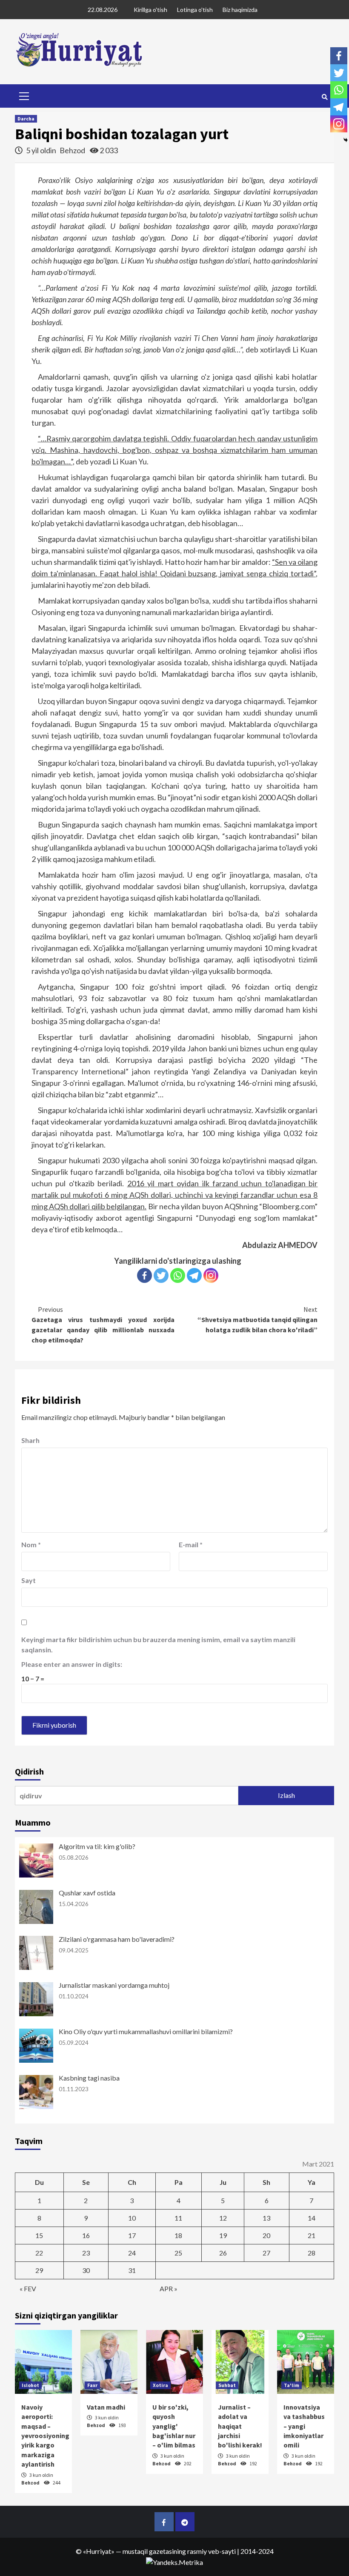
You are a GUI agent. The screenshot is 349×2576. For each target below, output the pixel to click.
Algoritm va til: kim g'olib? (97, 1846)
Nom (31, 1544)
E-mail (191, 1544)
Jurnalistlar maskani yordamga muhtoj (114, 1985)
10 (132, 2218)
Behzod (73, 150)
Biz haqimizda (240, 10)
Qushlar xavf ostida (87, 1893)
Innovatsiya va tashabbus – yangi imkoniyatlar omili (304, 2426)
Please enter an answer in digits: (72, 1664)
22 (39, 2253)
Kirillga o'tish (150, 10)
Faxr (92, 2385)
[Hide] (346, 140)
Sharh (30, 1440)
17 (132, 2235)
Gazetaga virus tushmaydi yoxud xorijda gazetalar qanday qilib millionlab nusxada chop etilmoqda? (103, 1325)
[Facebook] (144, 1275)
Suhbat (227, 2385)
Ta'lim (292, 2385)
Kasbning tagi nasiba (89, 2078)
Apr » (169, 2288)
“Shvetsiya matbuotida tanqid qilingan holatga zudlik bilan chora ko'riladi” (257, 1319)
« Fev (28, 2288)
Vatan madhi (106, 2407)
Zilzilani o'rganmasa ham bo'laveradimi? (117, 1939)
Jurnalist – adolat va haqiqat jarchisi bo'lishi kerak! (240, 2426)
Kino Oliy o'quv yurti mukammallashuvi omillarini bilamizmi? (146, 2031)
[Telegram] (194, 1275)
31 (132, 2270)
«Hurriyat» (99, 2551)
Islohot (30, 2385)
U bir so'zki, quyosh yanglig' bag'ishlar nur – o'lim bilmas (174, 2426)
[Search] (325, 97)
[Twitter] (161, 1275)
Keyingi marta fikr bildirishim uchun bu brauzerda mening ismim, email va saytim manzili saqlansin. (158, 1644)
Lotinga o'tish (195, 10)
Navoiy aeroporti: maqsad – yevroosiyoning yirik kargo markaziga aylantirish (45, 2436)
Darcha (26, 119)
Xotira (160, 2385)
